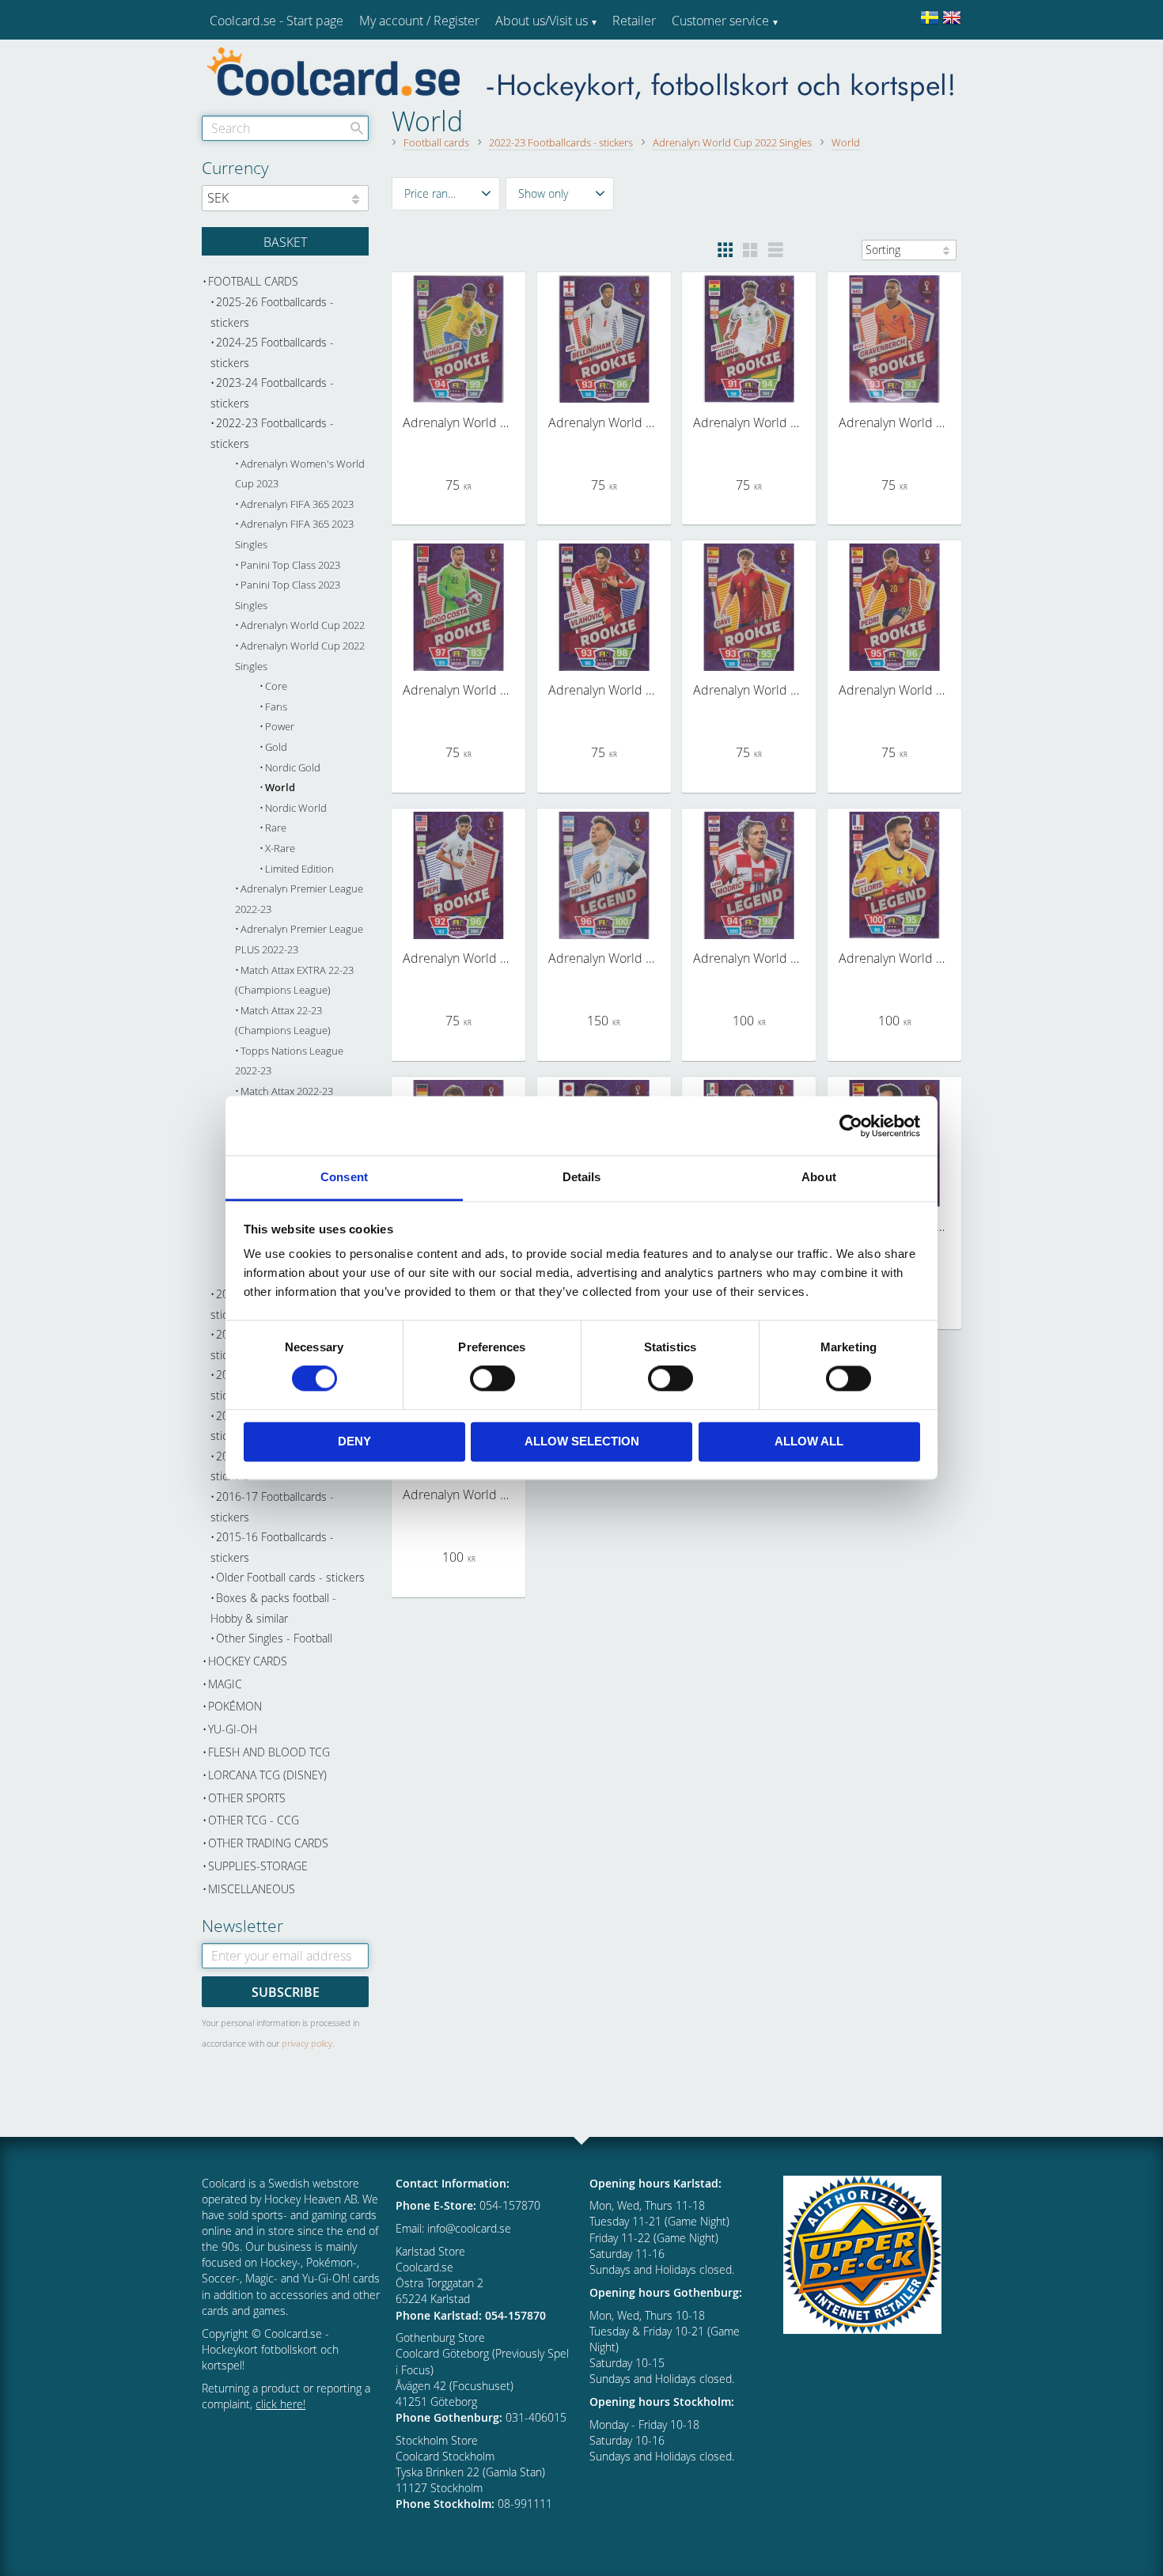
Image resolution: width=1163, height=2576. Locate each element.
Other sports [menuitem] (247, 1798)
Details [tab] (582, 1177)
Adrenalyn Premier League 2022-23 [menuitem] (299, 899)
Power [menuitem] (280, 727)
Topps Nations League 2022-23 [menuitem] (289, 1061)
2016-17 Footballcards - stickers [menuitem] (272, 1507)
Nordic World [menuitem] (296, 808)
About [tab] (819, 1177)
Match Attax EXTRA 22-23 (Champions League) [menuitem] (294, 981)
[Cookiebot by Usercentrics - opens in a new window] (851, 1126)
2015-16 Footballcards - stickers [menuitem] (272, 1547)
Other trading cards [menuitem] (268, 1843)
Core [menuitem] (276, 686)
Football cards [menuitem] (253, 281)
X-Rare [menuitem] (280, 849)
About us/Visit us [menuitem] (542, 21)
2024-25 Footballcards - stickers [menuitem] (272, 352)
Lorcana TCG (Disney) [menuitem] (267, 1775)
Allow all (809, 1441)
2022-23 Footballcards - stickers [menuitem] (272, 433)
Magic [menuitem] (225, 1684)
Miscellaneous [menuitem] (252, 1889)
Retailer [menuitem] (634, 21)
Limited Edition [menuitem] (299, 869)
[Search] (357, 128)
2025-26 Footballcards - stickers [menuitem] (272, 312)
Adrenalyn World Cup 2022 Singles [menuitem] (300, 656)
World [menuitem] (280, 788)
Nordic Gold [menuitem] (293, 768)
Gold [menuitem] (276, 747)
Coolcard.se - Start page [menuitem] (277, 21)
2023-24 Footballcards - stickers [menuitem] (272, 393)
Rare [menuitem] (276, 828)
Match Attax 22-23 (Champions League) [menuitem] (283, 1021)
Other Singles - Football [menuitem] (274, 1638)
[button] (446, 194)
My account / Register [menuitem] (419, 21)
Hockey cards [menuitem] (248, 1661)
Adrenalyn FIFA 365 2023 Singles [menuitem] (294, 534)
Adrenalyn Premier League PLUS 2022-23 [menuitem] (299, 939)
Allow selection (582, 1441)
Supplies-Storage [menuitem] (258, 1866)
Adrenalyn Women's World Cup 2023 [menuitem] (300, 474)
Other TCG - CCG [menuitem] (254, 1820)
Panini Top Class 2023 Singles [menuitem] (288, 595)
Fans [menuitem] (276, 707)
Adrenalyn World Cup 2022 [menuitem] (303, 625)
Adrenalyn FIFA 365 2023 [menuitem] (297, 504)
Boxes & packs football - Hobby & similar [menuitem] (273, 1608)
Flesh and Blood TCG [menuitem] (269, 1752)
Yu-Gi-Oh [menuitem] (233, 1729)
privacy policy (307, 2043)
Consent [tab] (344, 1177)
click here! (280, 2404)
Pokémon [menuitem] (235, 1706)
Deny (354, 1441)
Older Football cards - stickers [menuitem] (290, 1577)
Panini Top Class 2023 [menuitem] (290, 565)
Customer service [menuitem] (720, 21)
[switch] (492, 1379)
